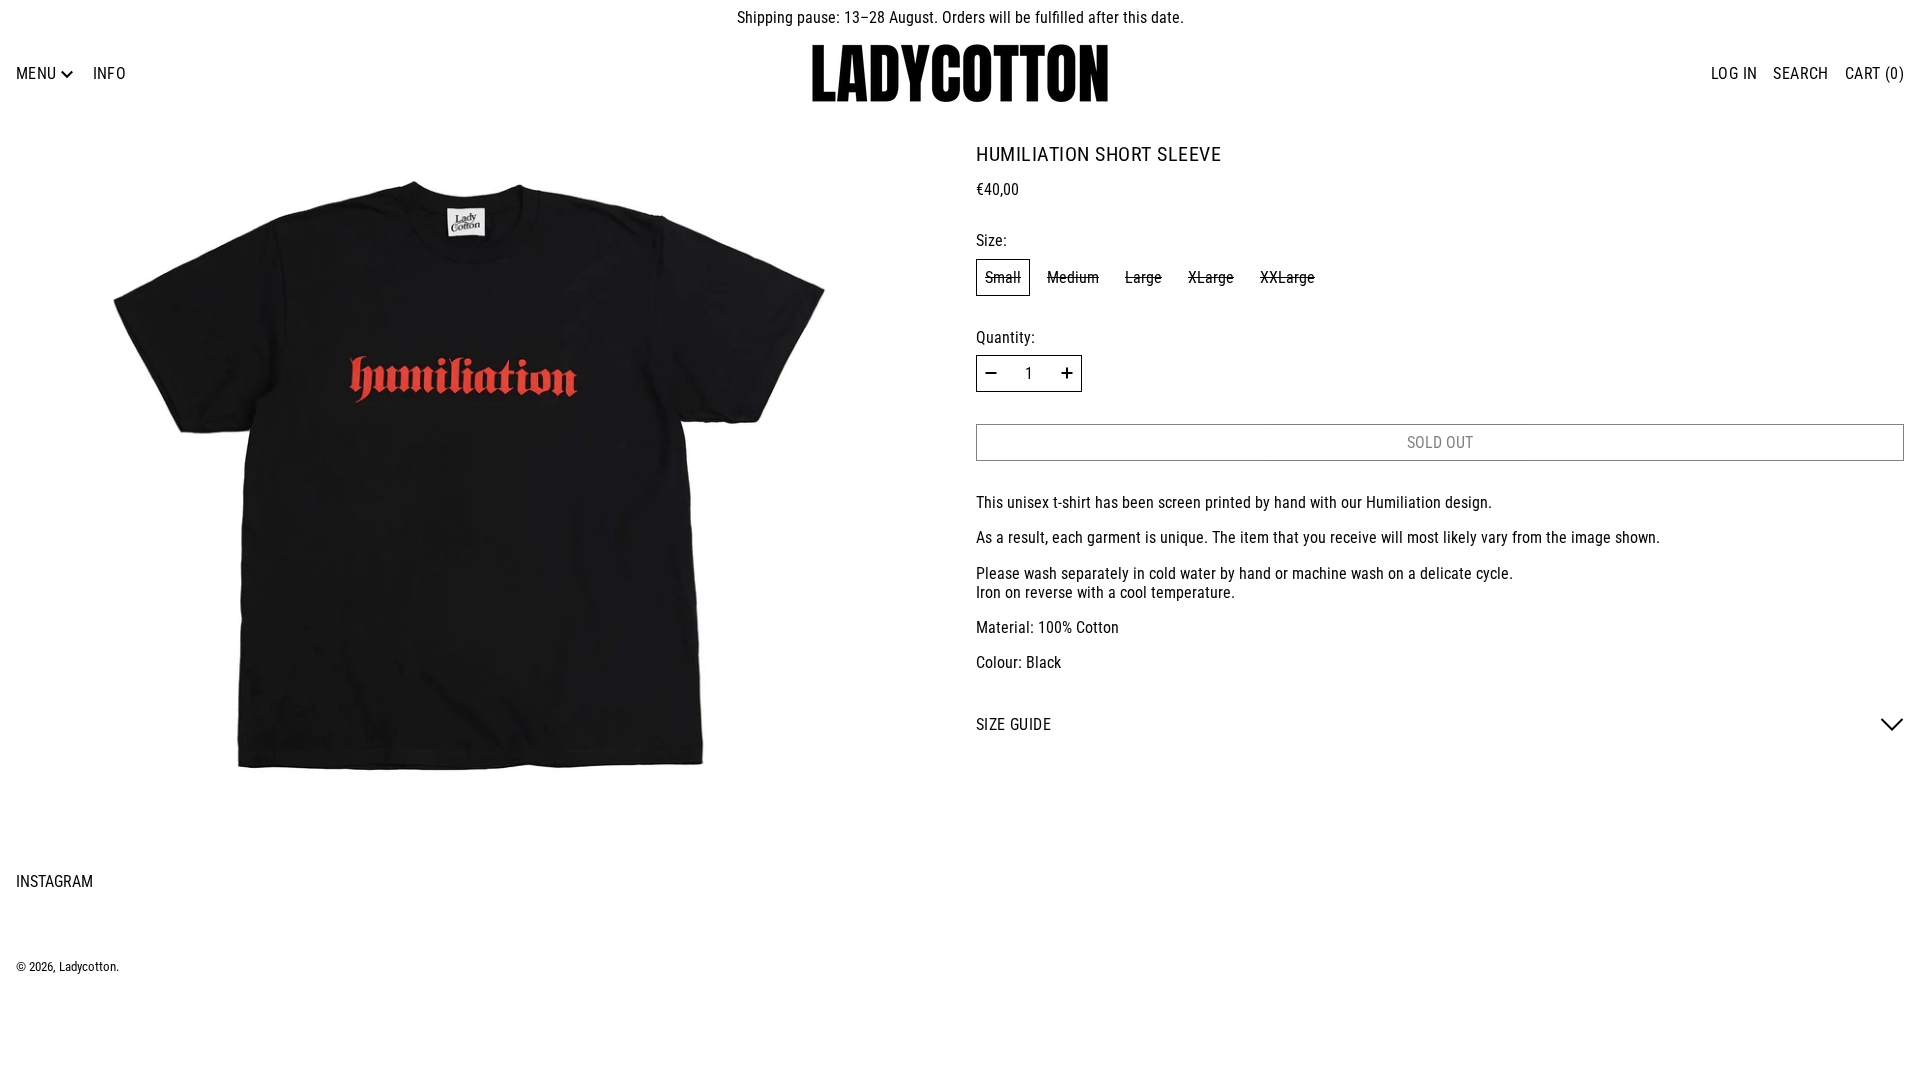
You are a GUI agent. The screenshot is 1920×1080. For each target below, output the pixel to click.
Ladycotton (87, 966)
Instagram (54, 881)
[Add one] (1067, 373)
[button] (1800, 73)
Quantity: (1005, 337)
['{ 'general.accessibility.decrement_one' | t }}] (991, 373)
